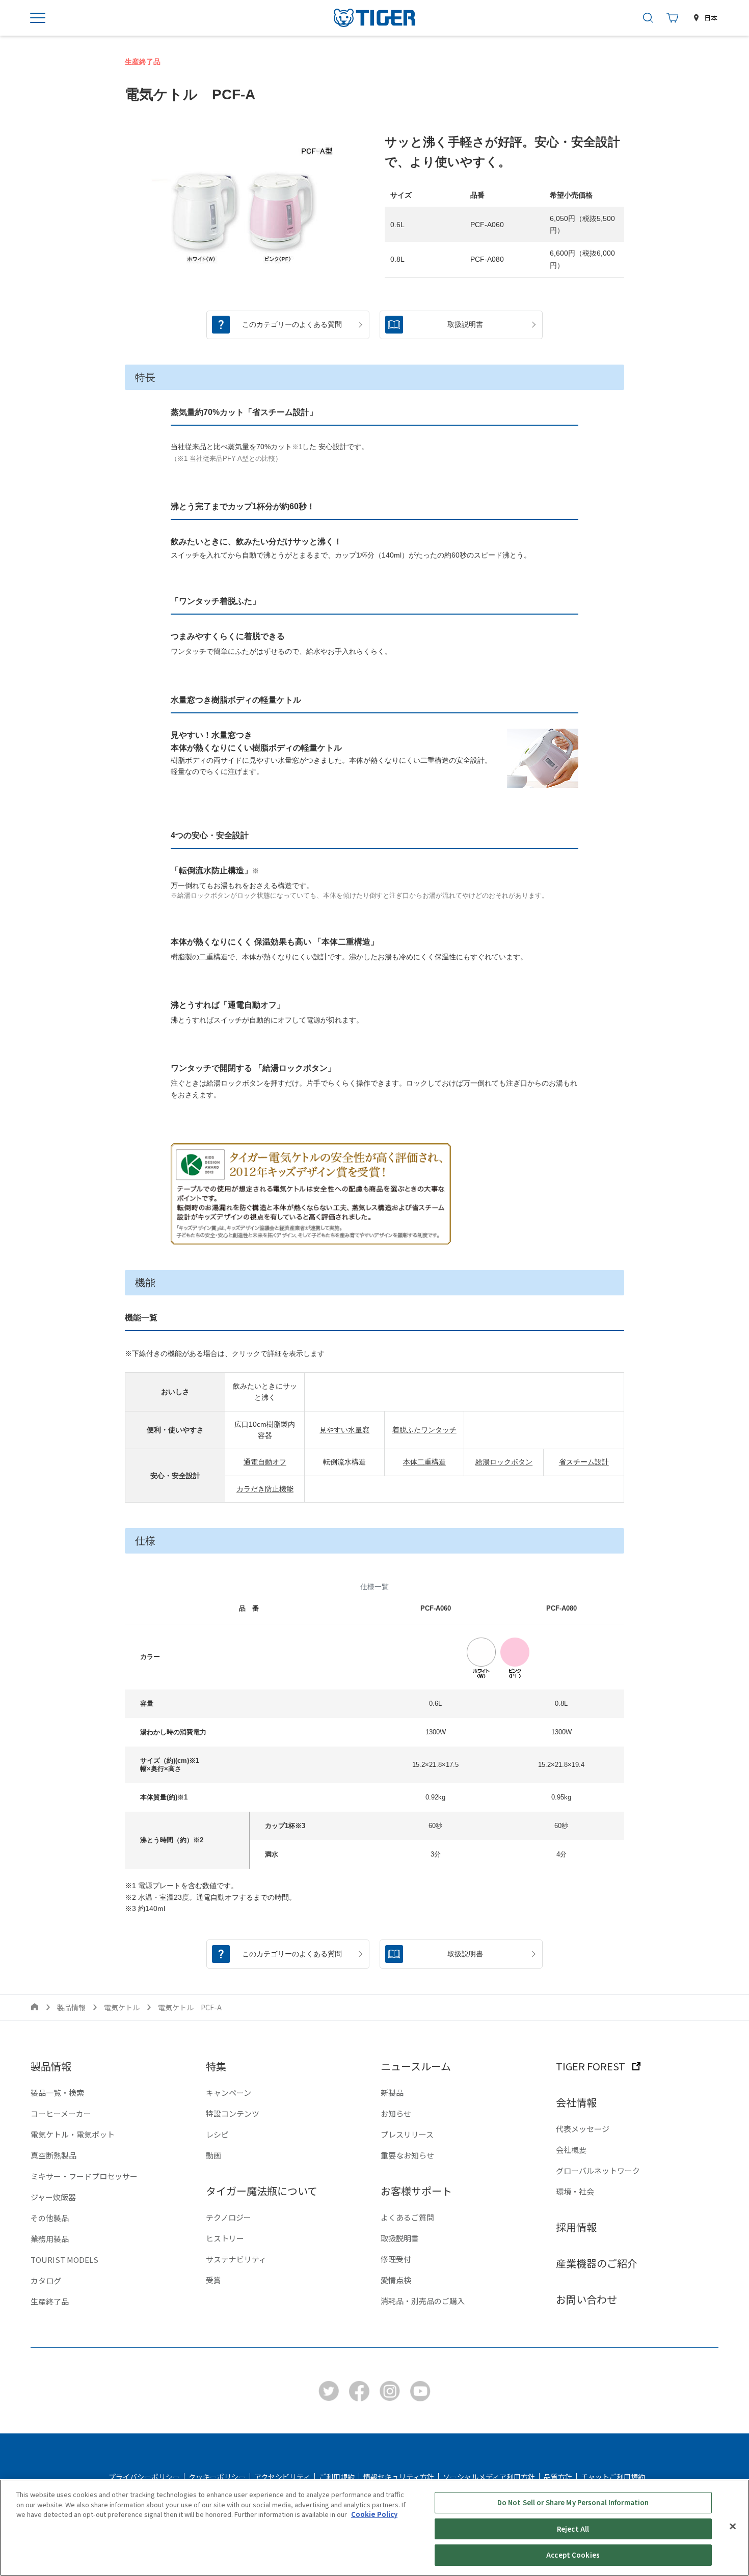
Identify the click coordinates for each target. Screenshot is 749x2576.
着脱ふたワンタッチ (424, 1430)
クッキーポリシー (217, 2477)
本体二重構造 (424, 1462)
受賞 (213, 2280)
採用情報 (576, 2227)
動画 (213, 2155)
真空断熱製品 (53, 2155)
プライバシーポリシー (144, 2477)
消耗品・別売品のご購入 (423, 2301)
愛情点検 (396, 2280)
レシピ (217, 2134)
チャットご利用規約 (613, 2477)
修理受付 (396, 2259)
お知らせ (396, 2113)
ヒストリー (225, 2238)
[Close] (733, 2527)
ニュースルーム (416, 2066)
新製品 (392, 2093)
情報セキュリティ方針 (399, 2477)
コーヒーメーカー (61, 2113)
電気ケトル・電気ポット (73, 2134)
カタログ (46, 2280)
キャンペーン (229, 2093)
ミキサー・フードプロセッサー (84, 2176)
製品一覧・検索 (57, 2093)
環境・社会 (575, 2191)
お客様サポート (416, 2191)
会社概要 (571, 2150)
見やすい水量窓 (344, 1430)
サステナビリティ (236, 2259)
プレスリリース (407, 2134)
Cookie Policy (374, 2514)
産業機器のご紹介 (597, 2263)
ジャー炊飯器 (53, 2197)
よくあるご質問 (407, 2217)
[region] (374, 2528)
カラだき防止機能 (265, 1489)
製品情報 (71, 2007)
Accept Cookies (573, 2555)
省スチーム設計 (584, 1462)
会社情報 (576, 2102)
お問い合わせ (586, 2299)
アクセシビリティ (282, 2477)
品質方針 (558, 2477)
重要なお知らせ (407, 2155)
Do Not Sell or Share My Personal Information (573, 2502)
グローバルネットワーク (598, 2170)
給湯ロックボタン (504, 1462)
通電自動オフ (265, 1462)
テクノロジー (229, 2217)
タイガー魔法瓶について (262, 2191)
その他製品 (50, 2218)
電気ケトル (122, 2007)
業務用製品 (50, 2239)
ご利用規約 (337, 2477)
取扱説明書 (400, 2238)
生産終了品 (50, 2301)
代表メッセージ (583, 2129)
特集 (216, 2066)
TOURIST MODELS (64, 2260)
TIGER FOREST (591, 2066)
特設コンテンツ (233, 2113)
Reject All (573, 2529)
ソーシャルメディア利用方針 (489, 2477)
